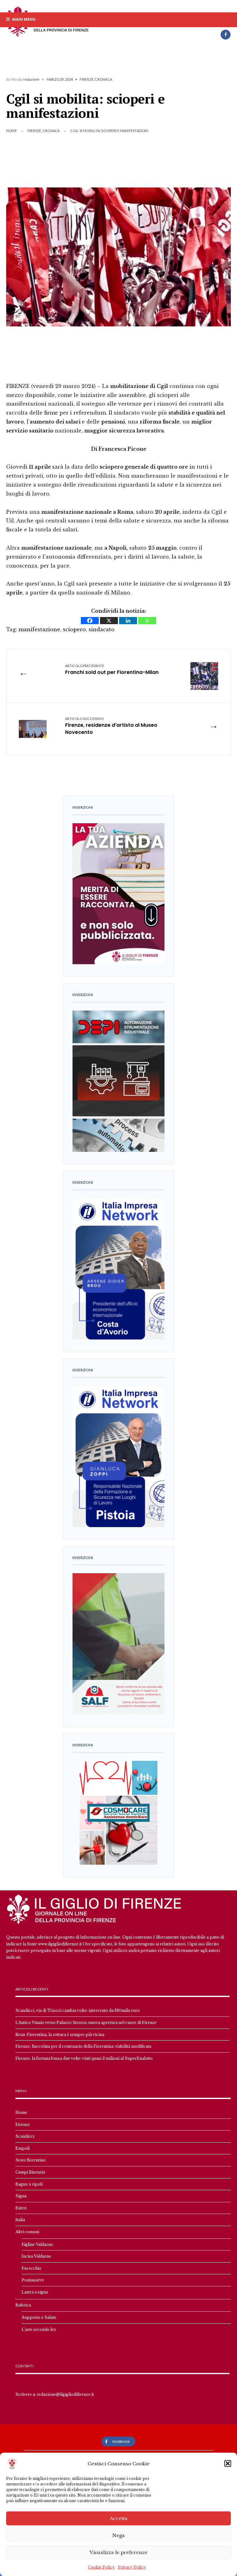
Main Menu (23, 19)
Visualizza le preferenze (118, 2552)
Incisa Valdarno (36, 2256)
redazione (31, 79)
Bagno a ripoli (29, 2184)
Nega (118, 2535)
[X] (109, 621)
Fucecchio (31, 2268)
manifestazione (39, 629)
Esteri (21, 2208)
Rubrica (23, 2305)
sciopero (74, 629)
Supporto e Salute (39, 2317)
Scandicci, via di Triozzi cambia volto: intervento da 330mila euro (78, 2010)
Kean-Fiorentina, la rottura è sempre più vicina (60, 2035)
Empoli (23, 2148)
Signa (21, 2196)
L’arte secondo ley (39, 2329)
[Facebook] (226, 35)
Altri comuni (27, 2232)
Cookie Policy (101, 2567)
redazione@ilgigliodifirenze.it (65, 2394)
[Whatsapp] (147, 621)
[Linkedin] (128, 621)
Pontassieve (33, 2280)
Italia (20, 2220)
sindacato (102, 629)
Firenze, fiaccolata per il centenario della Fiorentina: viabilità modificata (83, 2046)
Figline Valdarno (37, 2244)
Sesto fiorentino (31, 2160)
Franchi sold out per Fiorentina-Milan (112, 670)
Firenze (87, 79)
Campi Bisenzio (30, 2172)
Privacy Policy (132, 2567)
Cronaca (103, 79)
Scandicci (25, 2136)
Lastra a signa (35, 2292)
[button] (228, 2463)
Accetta (119, 2518)
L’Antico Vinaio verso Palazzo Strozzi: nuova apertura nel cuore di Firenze (86, 2022)
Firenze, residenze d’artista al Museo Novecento (111, 726)
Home (11, 131)
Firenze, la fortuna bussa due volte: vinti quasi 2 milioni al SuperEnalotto (84, 2058)
